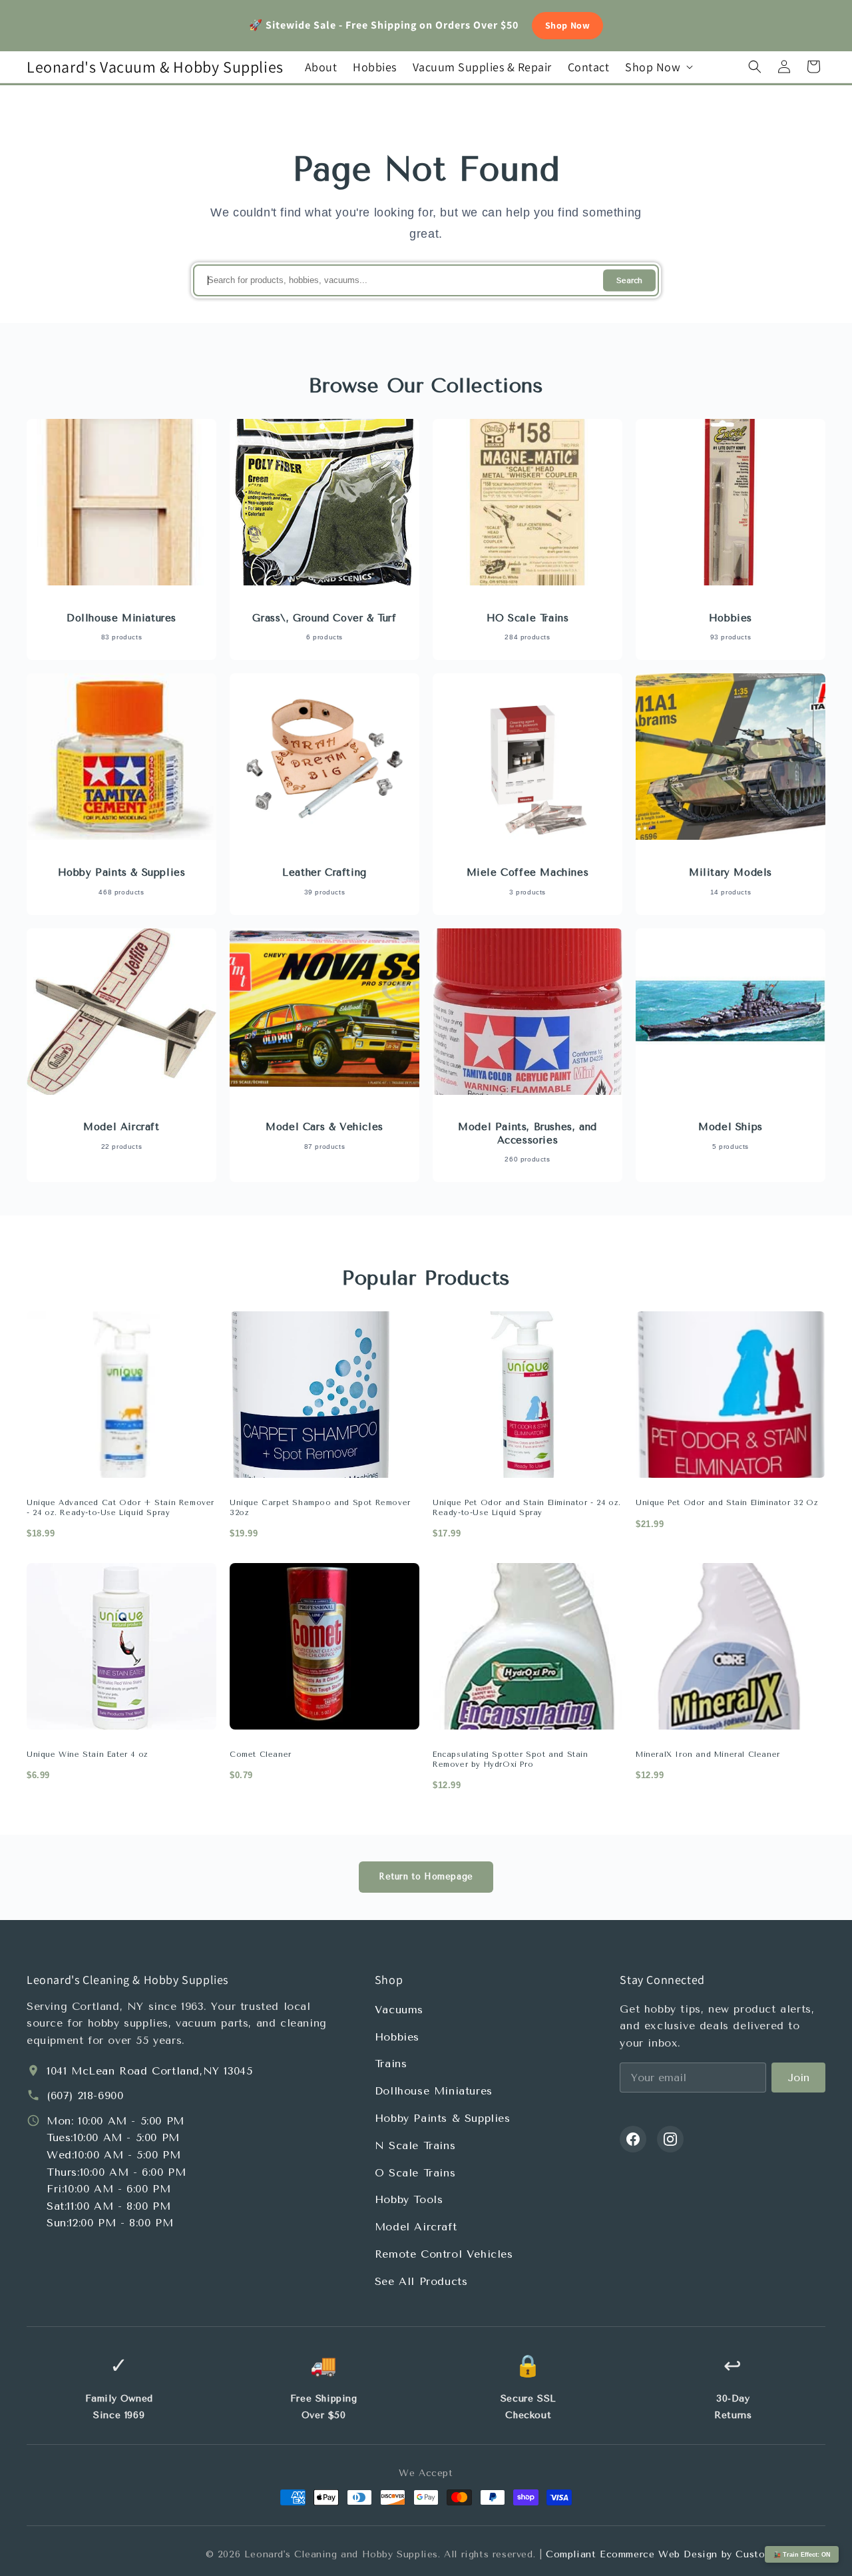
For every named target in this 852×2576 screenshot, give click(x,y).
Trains (391, 2064)
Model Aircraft (416, 2227)
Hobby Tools (409, 2199)
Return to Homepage (426, 1876)
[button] (658, 67)
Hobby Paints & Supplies (443, 2118)
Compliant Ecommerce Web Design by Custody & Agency (686, 2554)
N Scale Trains (415, 2145)
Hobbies (397, 2037)
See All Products (421, 2281)
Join (798, 2078)
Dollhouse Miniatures (434, 2091)
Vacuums (399, 2010)
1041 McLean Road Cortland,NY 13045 (149, 2071)
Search (629, 281)
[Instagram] (670, 2139)
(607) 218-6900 (85, 2095)
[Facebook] (633, 2139)
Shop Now (568, 25)
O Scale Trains (415, 2173)
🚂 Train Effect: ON (802, 2555)
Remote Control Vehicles (444, 2254)
